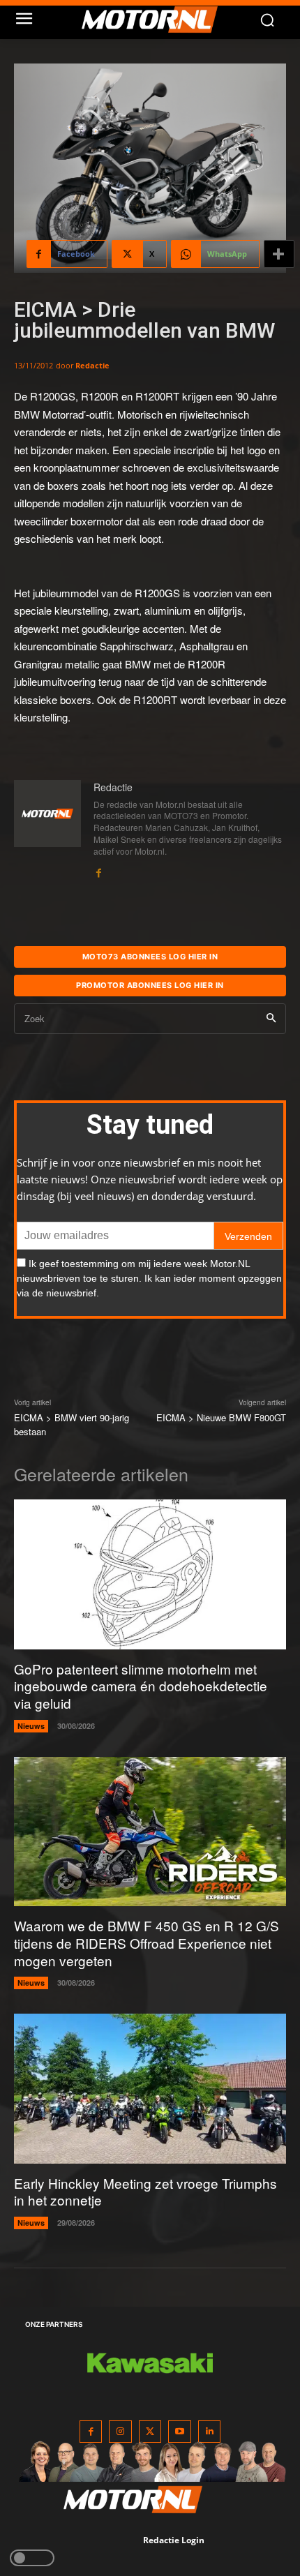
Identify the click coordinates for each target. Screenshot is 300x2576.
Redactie (92, 365)
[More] (279, 254)
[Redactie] (47, 830)
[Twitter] (150, 2432)
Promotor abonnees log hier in (150, 985)
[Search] (271, 1019)
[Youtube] (180, 2432)
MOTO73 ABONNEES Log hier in (150, 957)
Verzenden (248, 1236)
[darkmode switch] (32, 2558)
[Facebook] (98, 870)
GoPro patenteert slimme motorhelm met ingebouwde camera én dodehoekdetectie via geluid (141, 1686)
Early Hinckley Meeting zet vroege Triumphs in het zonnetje (145, 2192)
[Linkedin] (210, 2432)
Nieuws (31, 1726)
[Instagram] (120, 2432)
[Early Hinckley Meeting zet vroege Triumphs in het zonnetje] (150, 2089)
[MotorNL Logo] (157, 20)
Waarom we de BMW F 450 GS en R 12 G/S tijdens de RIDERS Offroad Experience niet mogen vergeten (147, 1942)
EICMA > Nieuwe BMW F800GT (221, 1417)
